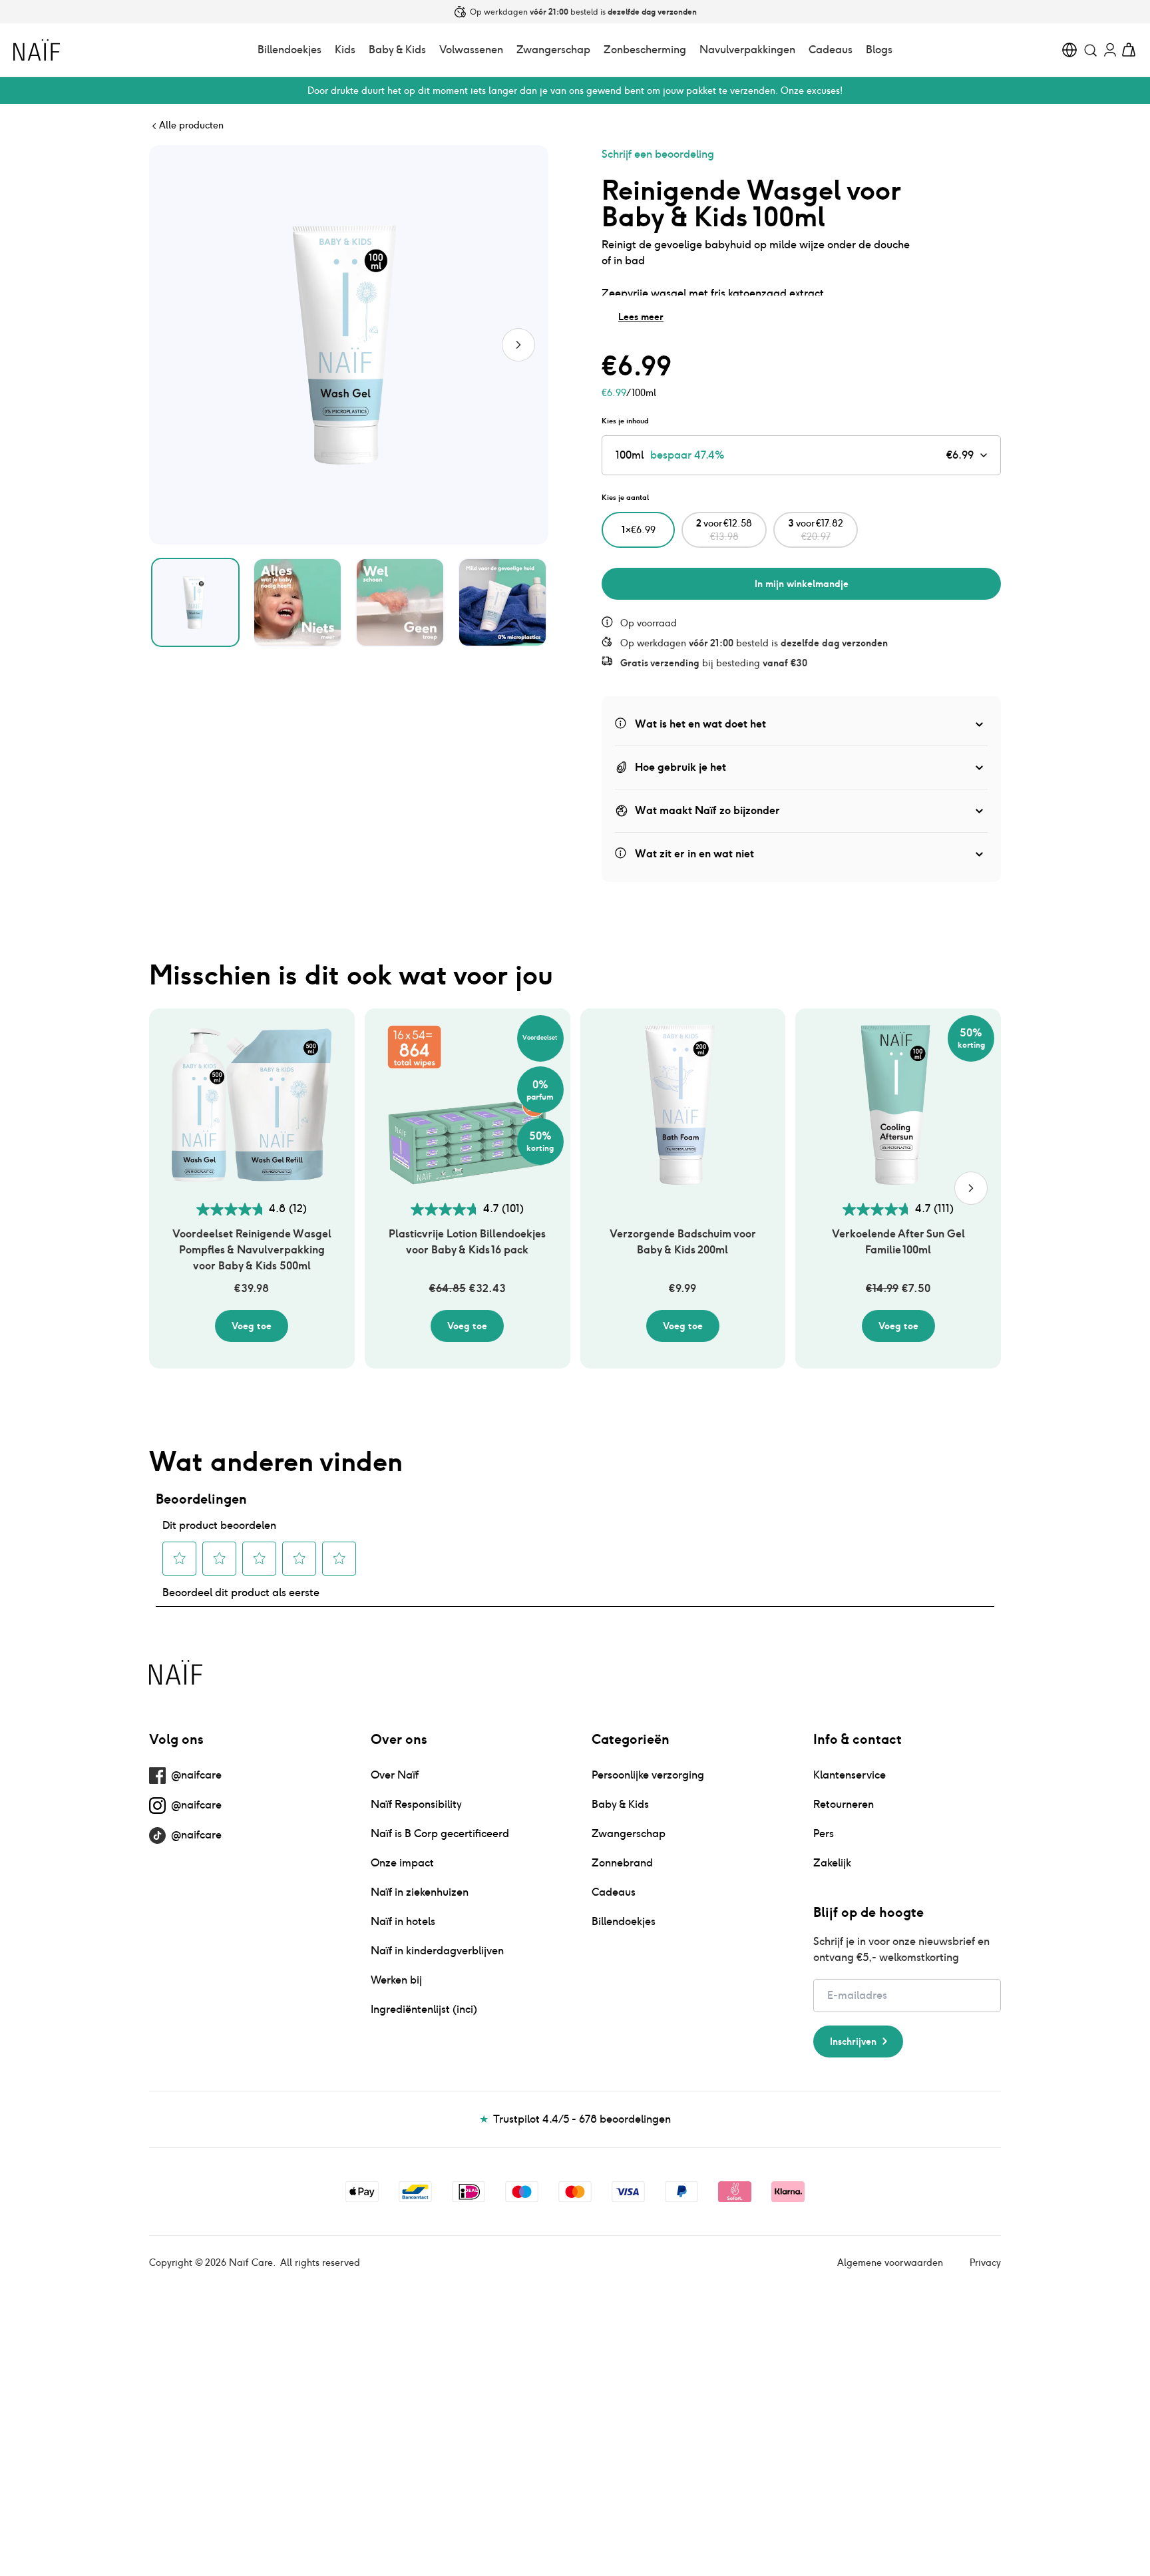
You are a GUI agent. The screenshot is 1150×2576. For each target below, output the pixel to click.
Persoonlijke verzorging (648, 1775)
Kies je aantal (625, 497)
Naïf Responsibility (416, 1804)
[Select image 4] (502, 602)
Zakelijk (832, 1863)
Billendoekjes (289, 50)
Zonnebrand (622, 1863)
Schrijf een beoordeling (658, 154)
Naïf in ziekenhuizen (420, 1892)
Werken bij (396, 1980)
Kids (345, 50)
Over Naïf (395, 1775)
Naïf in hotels (403, 1921)
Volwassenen (471, 50)
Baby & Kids (397, 50)
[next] (971, 1188)
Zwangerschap (553, 50)
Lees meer (641, 317)
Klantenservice (850, 1775)
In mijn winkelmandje (802, 584)
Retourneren (844, 1804)
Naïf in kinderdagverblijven (437, 1951)
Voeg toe (252, 1326)
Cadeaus (831, 50)
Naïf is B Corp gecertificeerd (440, 1833)
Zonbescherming (645, 50)
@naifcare (196, 1775)
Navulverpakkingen (747, 50)
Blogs (879, 50)
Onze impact (402, 1863)
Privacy (985, 2262)
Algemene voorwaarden (890, 2262)
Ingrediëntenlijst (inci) (424, 2009)
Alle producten (191, 125)
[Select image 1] (196, 602)
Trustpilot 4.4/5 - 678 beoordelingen (575, 2119)
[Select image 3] (400, 602)
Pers (824, 1833)
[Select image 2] (297, 602)
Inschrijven (853, 2041)
